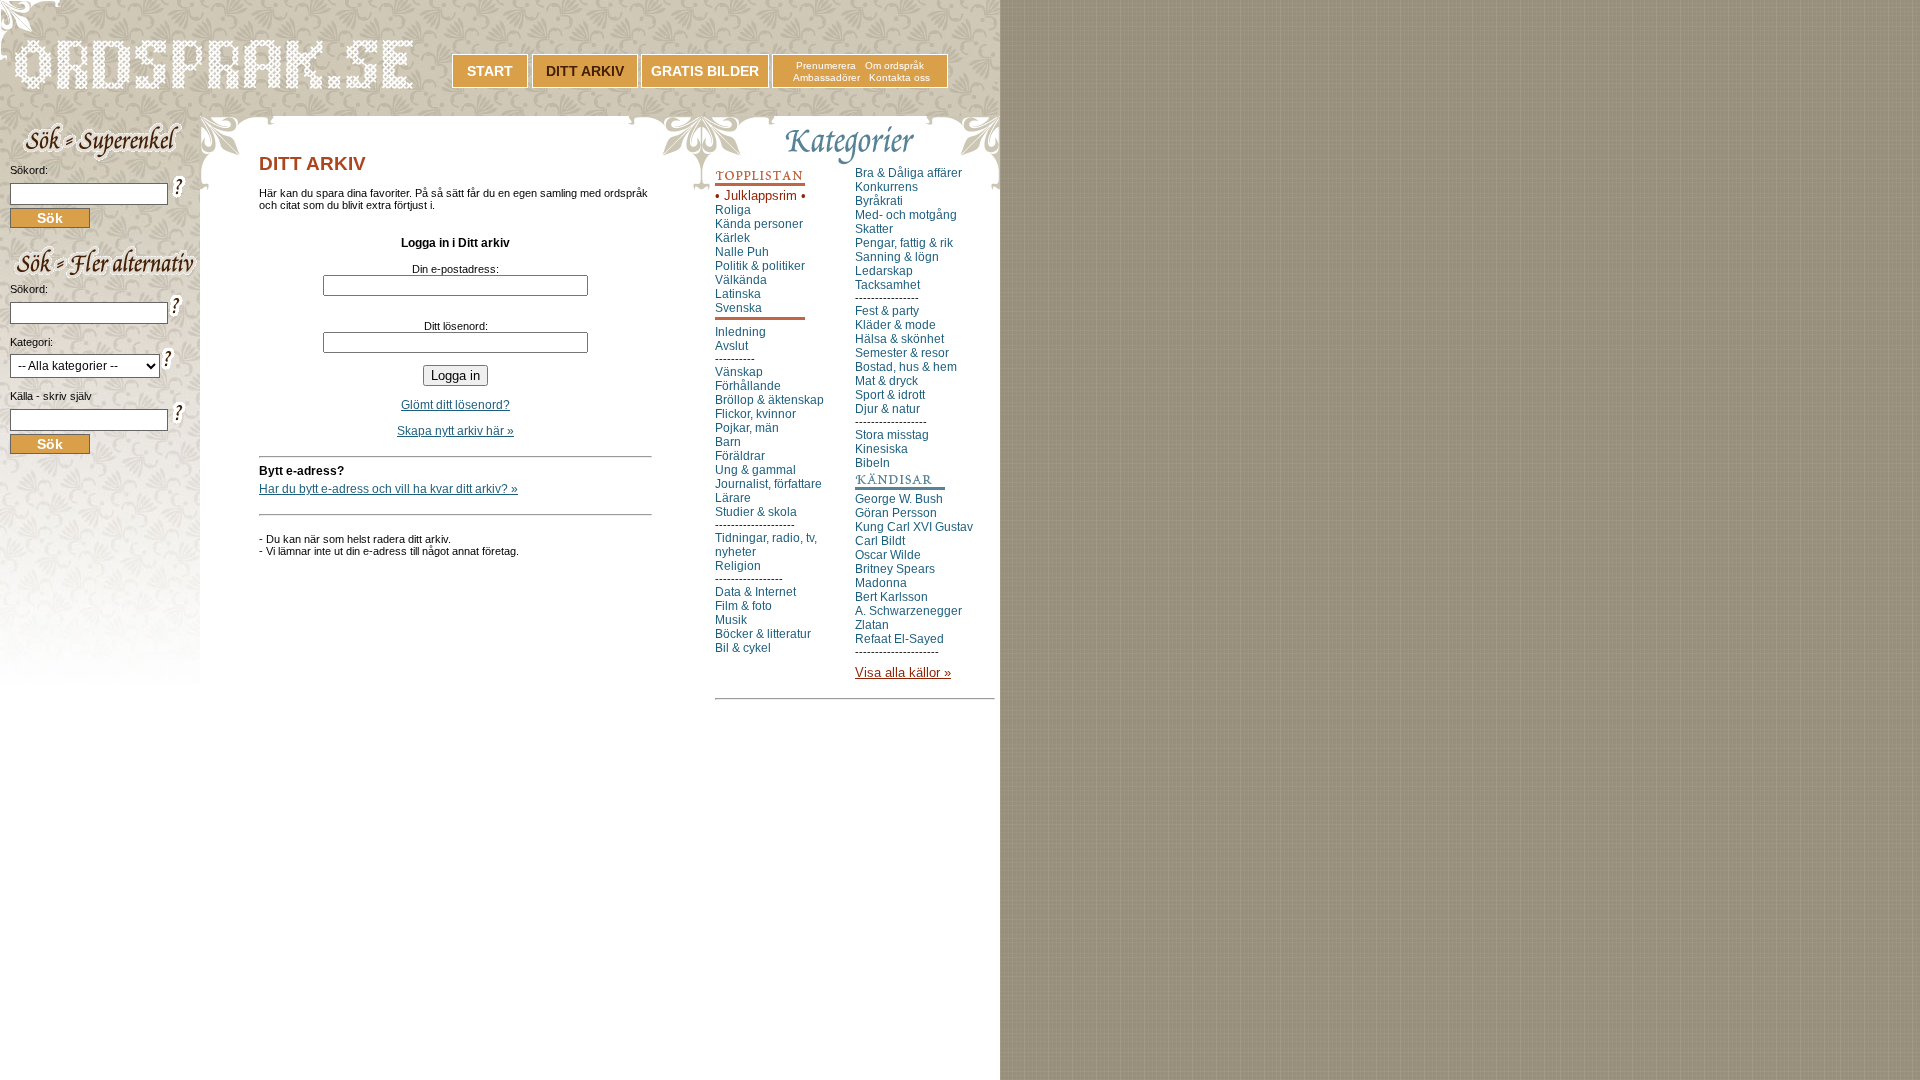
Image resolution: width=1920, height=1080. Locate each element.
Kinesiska (881, 449)
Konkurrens (886, 187)
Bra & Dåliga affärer (908, 173)
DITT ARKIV (585, 71)
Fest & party (887, 311)
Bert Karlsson (891, 597)
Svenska (738, 308)
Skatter (874, 229)
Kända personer (759, 224)
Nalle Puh (742, 252)
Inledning (740, 332)
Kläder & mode (895, 325)
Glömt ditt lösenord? (455, 405)
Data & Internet (755, 592)
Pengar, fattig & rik (904, 243)
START (490, 71)
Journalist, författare (768, 484)
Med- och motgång (906, 215)
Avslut (731, 346)
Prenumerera (826, 65)
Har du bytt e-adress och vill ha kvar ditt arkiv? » (388, 489)
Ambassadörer (826, 77)
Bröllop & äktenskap (769, 400)
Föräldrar (740, 456)
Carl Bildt (880, 541)
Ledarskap (884, 271)
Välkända (741, 280)
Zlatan (872, 625)
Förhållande (748, 386)
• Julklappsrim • (760, 195)
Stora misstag (892, 435)
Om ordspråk (894, 65)
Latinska (738, 294)
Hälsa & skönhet (899, 339)
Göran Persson (896, 513)
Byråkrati (879, 201)
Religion (738, 566)
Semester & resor (902, 353)
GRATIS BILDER (705, 71)
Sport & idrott (890, 395)
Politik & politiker (760, 266)
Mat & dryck (886, 381)
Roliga (733, 210)
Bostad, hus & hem (906, 367)
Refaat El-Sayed (899, 639)
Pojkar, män (747, 428)
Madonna (881, 583)
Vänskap (739, 372)
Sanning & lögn (897, 257)
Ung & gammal (755, 470)
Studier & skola (756, 512)
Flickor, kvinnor (755, 414)
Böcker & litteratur (763, 634)
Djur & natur (887, 409)
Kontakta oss (899, 77)
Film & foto (743, 606)
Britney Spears (895, 569)
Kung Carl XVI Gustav (914, 527)
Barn (728, 442)
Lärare (733, 498)
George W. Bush (899, 499)
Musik (731, 620)
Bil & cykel (743, 648)
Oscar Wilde (888, 555)
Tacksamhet (887, 285)
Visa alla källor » (903, 672)
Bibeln (872, 463)
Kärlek (732, 238)
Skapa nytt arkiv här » (455, 431)
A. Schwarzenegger (908, 611)
